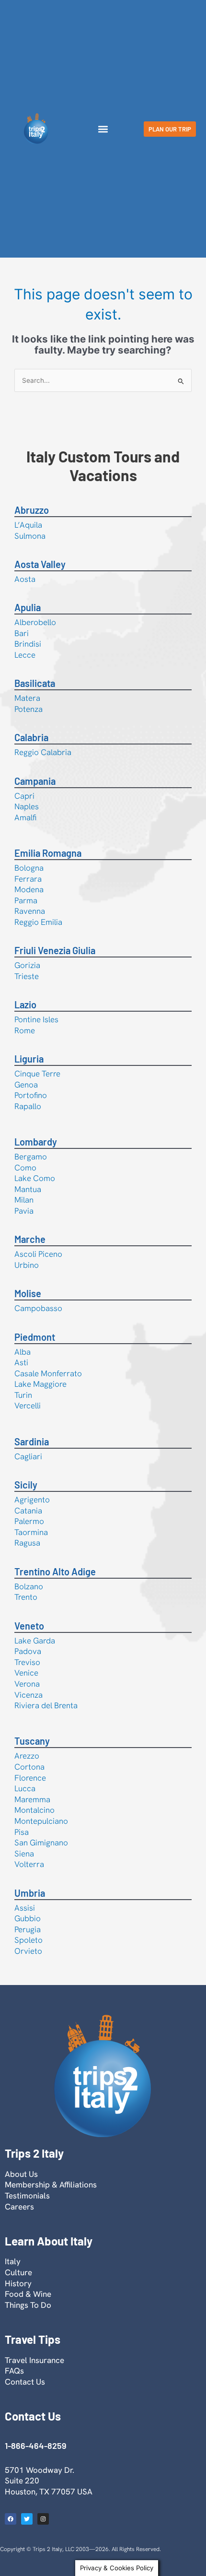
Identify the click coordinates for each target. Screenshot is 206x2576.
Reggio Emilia (38, 922)
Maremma (32, 1799)
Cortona (29, 1767)
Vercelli (28, 1406)
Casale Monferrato (48, 1373)
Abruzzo (32, 510)
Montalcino (34, 1810)
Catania (28, 1511)
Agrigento (32, 1500)
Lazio (25, 1004)
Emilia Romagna (48, 853)
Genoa (26, 1085)
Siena (24, 1854)
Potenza (29, 709)
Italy (13, 2261)
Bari (22, 633)
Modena (29, 889)
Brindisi (28, 644)
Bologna (29, 868)
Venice (26, 1673)
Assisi (25, 1908)
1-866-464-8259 (35, 2446)
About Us (21, 2174)
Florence (30, 1778)
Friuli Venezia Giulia (55, 950)
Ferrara (28, 879)
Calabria (31, 737)
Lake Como (35, 1178)
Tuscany (32, 1741)
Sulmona (30, 536)
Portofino (31, 1095)
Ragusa (27, 1543)
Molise (28, 1293)
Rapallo (28, 1106)
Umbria (30, 1893)
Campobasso (38, 1308)
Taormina (31, 1532)
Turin (23, 1395)
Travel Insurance (34, 2360)
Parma (26, 900)
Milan (24, 1200)
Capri (24, 796)
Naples (27, 806)
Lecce (25, 655)
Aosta (25, 579)
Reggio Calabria (43, 752)
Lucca (25, 1788)
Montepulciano (41, 1821)
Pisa (22, 1832)
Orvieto (28, 1951)
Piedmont (35, 1337)
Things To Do (28, 2305)
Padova (28, 1651)
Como (25, 1168)
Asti (21, 1362)
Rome (25, 1030)
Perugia (28, 1929)
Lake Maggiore (40, 1384)
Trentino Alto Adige (55, 1572)
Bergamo (31, 1157)
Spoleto (29, 1940)
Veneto (29, 1626)
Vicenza (29, 1695)
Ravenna (30, 911)
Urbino (27, 1265)
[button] (103, 129)
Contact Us (25, 2382)
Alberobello (35, 622)
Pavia (24, 1211)
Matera (27, 698)
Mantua (28, 1189)
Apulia (28, 607)
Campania (35, 781)
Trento (26, 1597)
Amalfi (25, 817)
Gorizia (27, 965)
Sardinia (32, 1442)
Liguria (29, 1059)
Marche (30, 1239)
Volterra (29, 1864)
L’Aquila (28, 525)
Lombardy (36, 1142)
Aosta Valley (40, 564)
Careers (19, 2207)
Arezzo (27, 1756)
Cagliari (28, 1456)
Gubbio (28, 1918)
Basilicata (35, 683)
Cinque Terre (37, 1074)
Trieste (27, 976)
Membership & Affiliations (51, 2185)
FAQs (14, 2371)
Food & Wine (28, 2294)
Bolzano (29, 1586)
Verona (27, 1684)
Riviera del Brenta (46, 1705)
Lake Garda (35, 1641)
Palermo (29, 1521)
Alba (23, 1352)
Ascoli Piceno (38, 1254)
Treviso (27, 1662)
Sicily (26, 1485)
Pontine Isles (36, 1019)
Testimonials (27, 2196)
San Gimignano (41, 1843)
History (18, 2283)
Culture (18, 2272)
